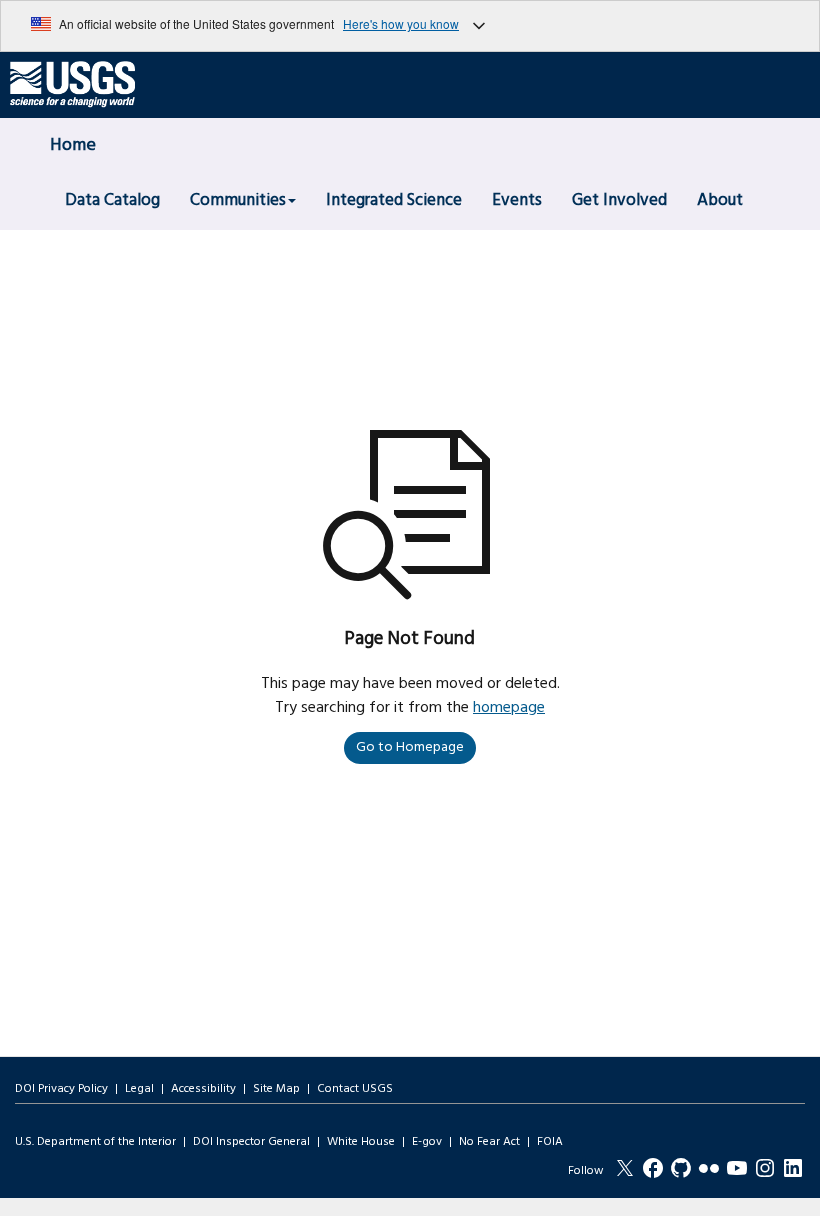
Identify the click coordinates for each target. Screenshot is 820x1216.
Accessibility (203, 1089)
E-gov (427, 1142)
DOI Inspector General (251, 1142)
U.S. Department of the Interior (95, 1142)
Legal (139, 1089)
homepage (509, 708)
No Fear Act (489, 1142)
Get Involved (619, 200)
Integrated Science (394, 200)
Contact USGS (355, 1089)
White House (361, 1142)
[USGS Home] (72, 85)
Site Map (276, 1089)
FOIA (550, 1142)
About (720, 200)
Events (517, 200)
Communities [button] (238, 200)
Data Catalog (112, 200)
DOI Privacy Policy (61, 1089)
